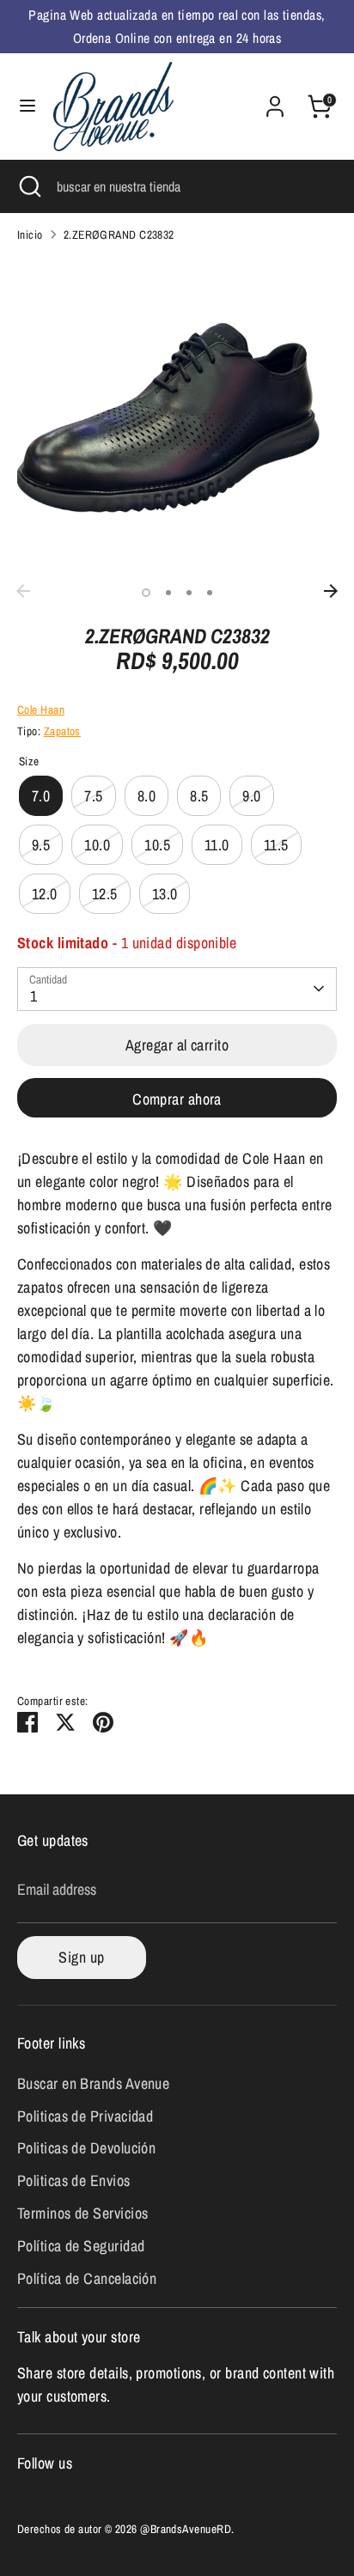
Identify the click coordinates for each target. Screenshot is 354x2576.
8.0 (146, 796)
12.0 (45, 894)
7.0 (41, 796)
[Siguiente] (331, 591)
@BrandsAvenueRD (186, 2529)
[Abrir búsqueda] (28, 186)
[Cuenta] (275, 101)
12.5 (105, 894)
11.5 (276, 845)
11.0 (217, 845)
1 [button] (146, 593)
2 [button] (168, 593)
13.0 (165, 894)
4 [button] (210, 593)
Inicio (30, 234)
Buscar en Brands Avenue (93, 2083)
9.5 (41, 845)
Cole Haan (41, 709)
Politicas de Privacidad (85, 2116)
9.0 (251, 796)
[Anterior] (23, 591)
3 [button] (189, 593)
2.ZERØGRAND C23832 (119, 234)
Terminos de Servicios (82, 2213)
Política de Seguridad (81, 2246)
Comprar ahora (177, 1099)
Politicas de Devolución (86, 2148)
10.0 (97, 845)
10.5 (157, 845)
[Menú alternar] (27, 106)
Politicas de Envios (74, 2180)
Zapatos (62, 731)
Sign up (81, 1957)
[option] (177, 416)
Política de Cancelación (87, 2278)
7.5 (93, 796)
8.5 (199, 796)
